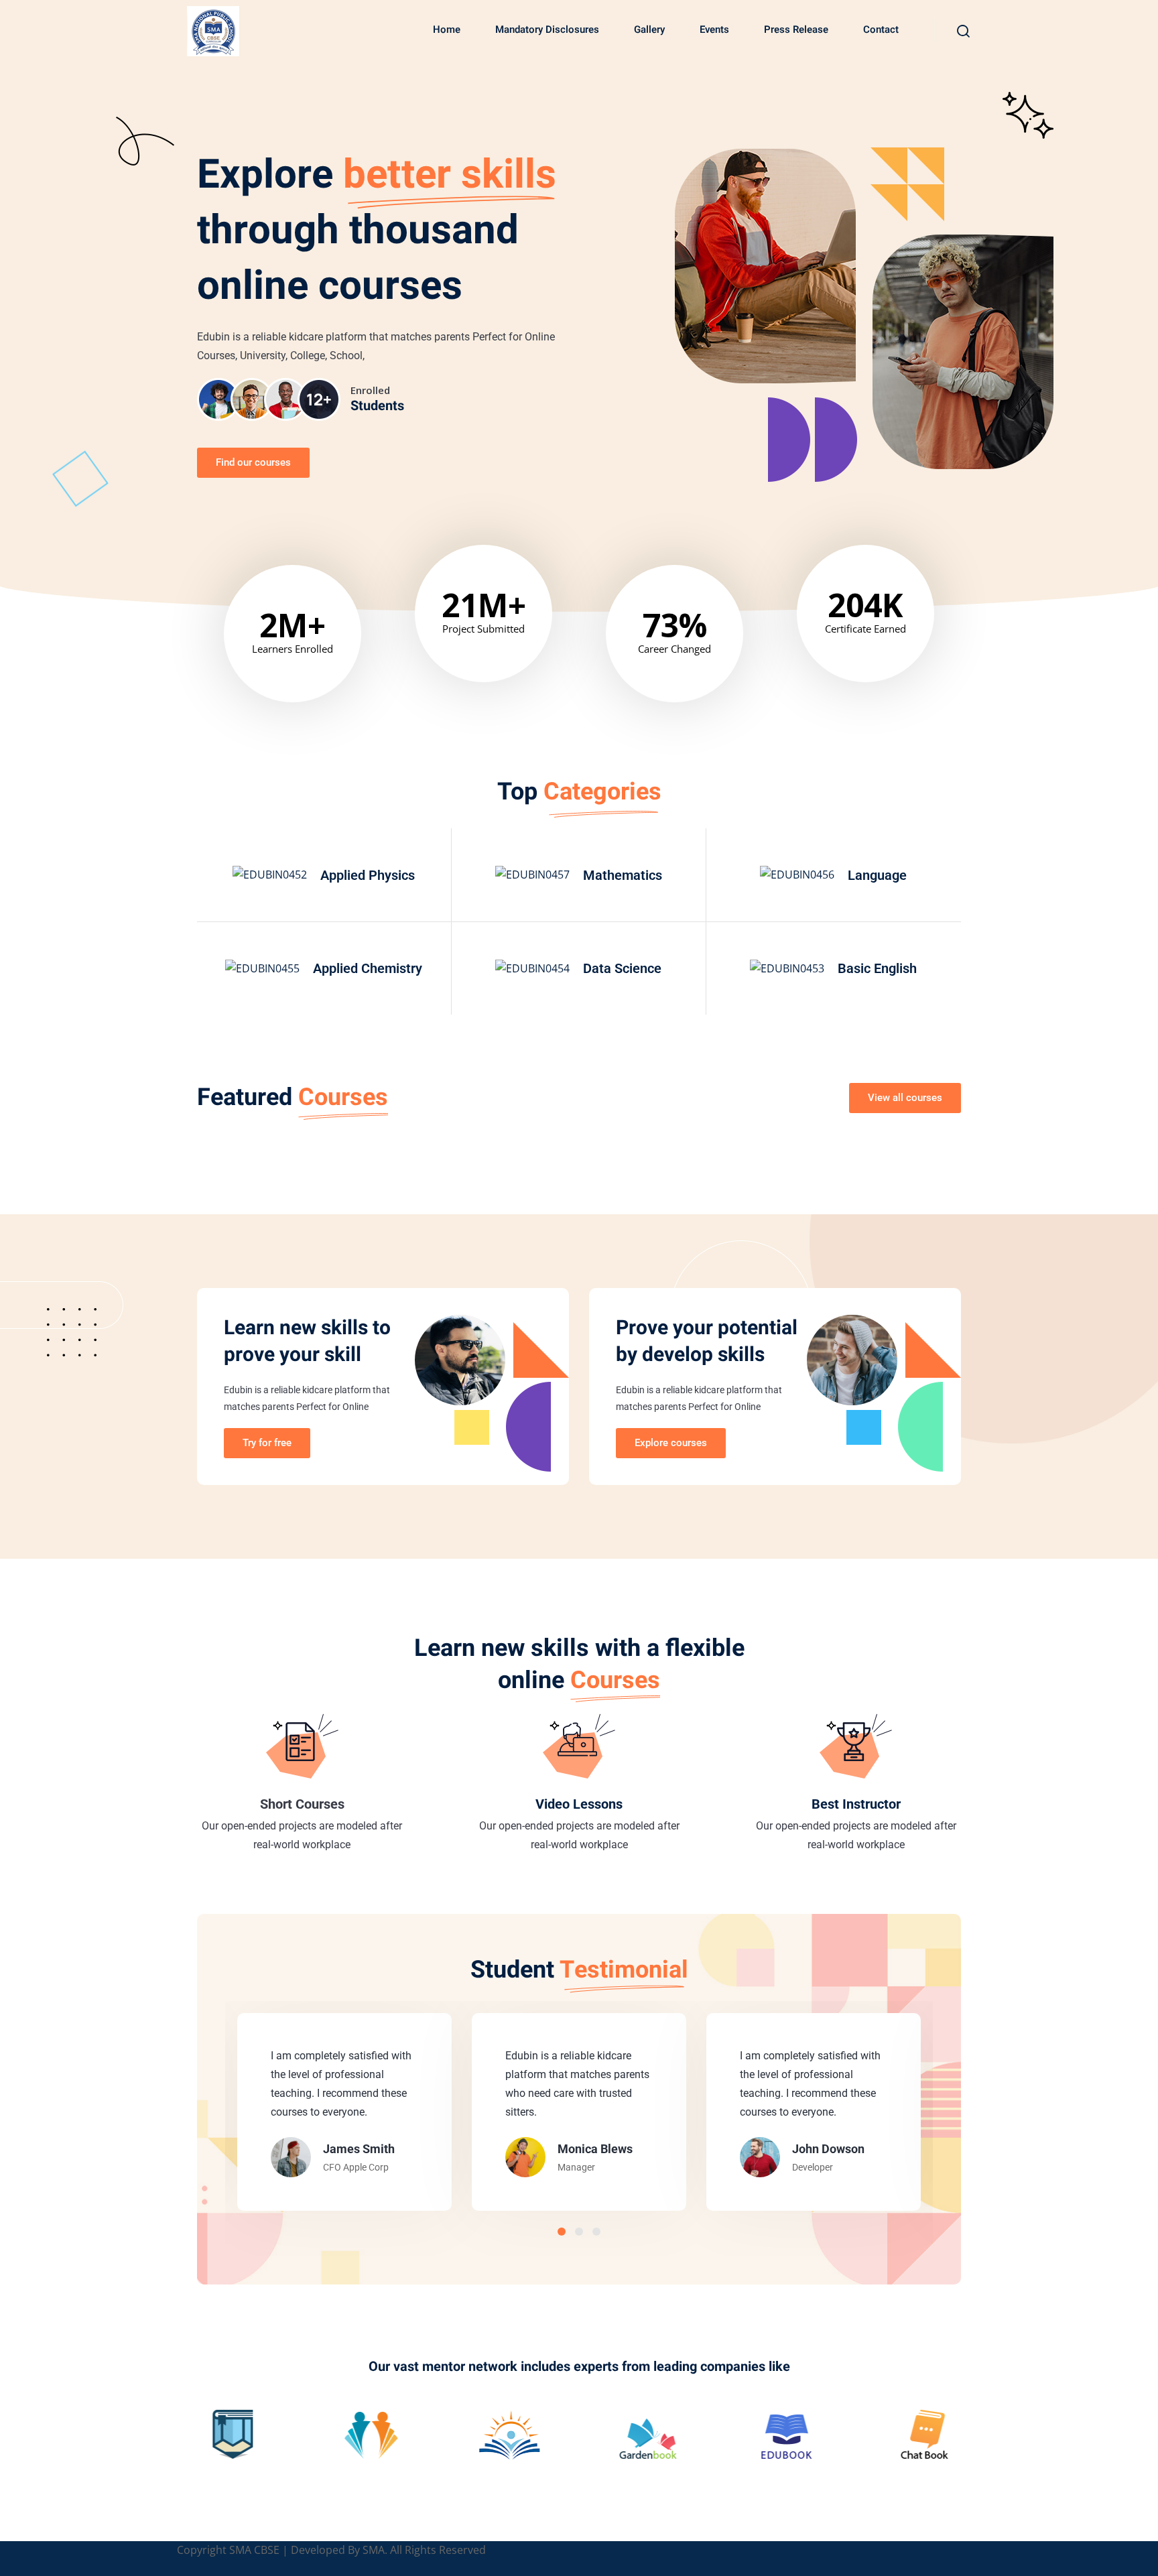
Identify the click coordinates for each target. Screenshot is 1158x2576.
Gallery (649, 29)
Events (714, 29)
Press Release (796, 29)
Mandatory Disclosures (547, 29)
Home (447, 29)
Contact (881, 29)
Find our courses (253, 462)
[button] (562, 2232)
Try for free (267, 1443)
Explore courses (671, 1443)
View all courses (905, 1098)
